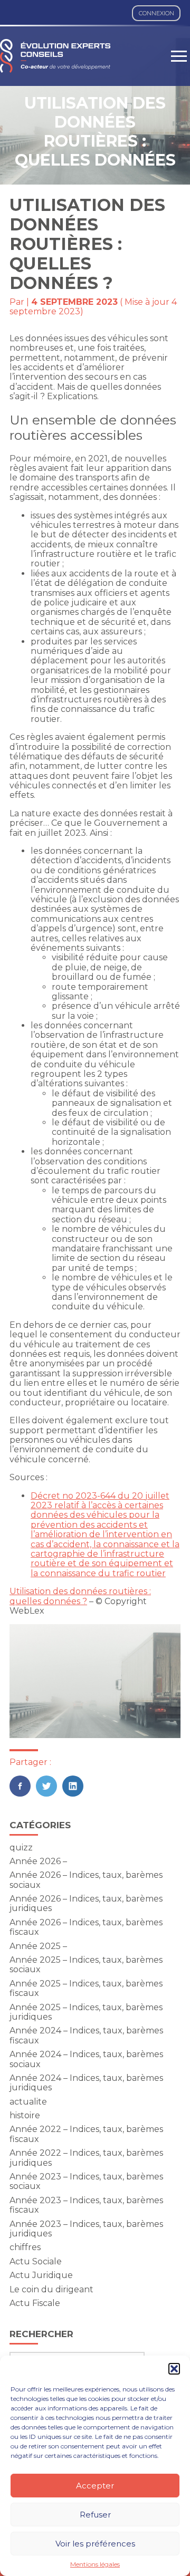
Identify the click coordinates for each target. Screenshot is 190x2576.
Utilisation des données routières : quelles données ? (80, 1596)
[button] (174, 2369)
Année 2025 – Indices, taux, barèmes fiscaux (86, 1988)
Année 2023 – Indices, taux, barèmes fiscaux (86, 2205)
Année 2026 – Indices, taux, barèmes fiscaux (86, 1927)
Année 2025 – (38, 1946)
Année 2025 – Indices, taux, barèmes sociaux (86, 1965)
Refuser (95, 2515)
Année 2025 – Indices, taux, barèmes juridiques (86, 2012)
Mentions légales (95, 2564)
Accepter (95, 2486)
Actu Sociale (36, 2261)
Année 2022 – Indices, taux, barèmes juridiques (86, 2158)
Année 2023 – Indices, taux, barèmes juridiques (86, 2229)
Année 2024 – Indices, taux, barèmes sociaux (86, 2059)
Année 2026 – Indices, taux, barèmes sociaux (86, 1880)
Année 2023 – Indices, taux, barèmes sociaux (86, 2181)
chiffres (25, 2247)
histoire (25, 2115)
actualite (28, 2102)
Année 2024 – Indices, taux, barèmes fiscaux (86, 2035)
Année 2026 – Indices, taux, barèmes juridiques (86, 1903)
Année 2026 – (38, 1861)
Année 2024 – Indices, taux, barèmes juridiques (86, 2083)
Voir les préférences (95, 2544)
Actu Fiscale (35, 2303)
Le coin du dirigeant (51, 2289)
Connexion (156, 13)
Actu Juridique (41, 2275)
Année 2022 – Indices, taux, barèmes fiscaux (86, 2134)
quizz (21, 1847)
